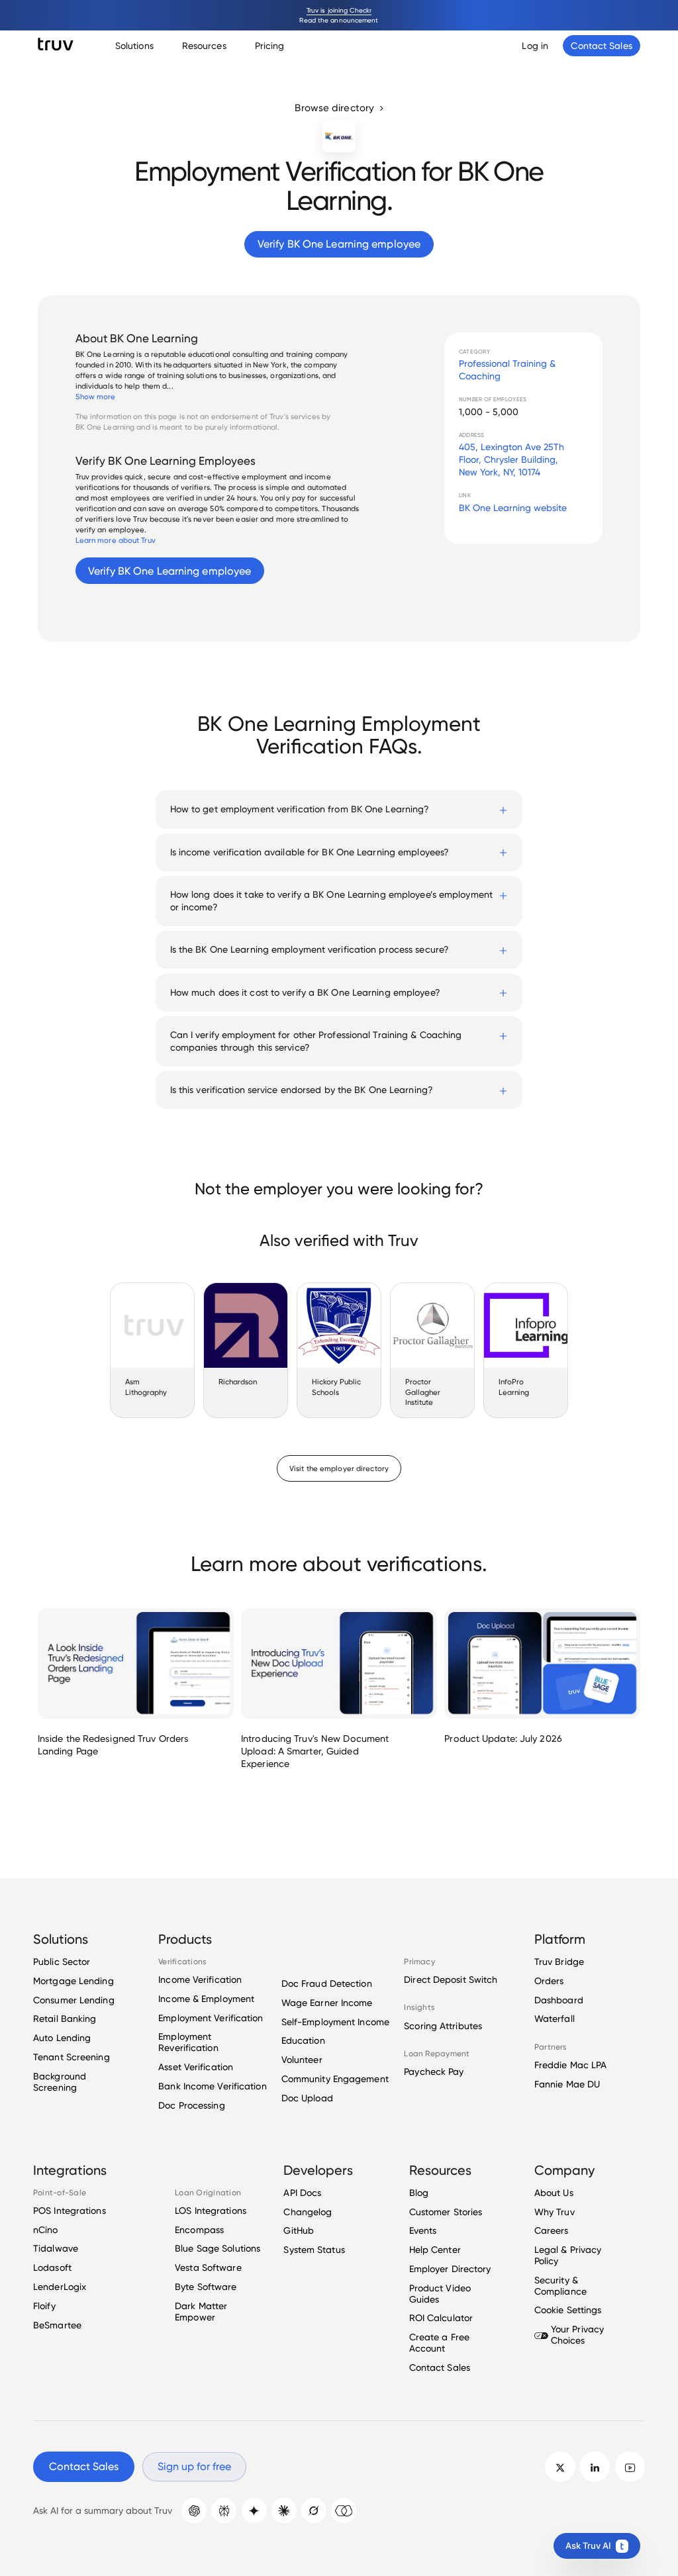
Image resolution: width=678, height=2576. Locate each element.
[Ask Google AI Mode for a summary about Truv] (254, 2510)
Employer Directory (450, 2268)
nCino (46, 2229)
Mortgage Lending (73, 1980)
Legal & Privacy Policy (568, 2255)
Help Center (435, 2249)
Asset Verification (196, 2067)
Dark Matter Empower (201, 2311)
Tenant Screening (72, 2057)
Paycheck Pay (434, 2072)
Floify (44, 2306)
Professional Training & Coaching (507, 369)
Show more (96, 397)
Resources (204, 45)
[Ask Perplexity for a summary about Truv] (224, 2510)
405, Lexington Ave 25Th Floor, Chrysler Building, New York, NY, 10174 (511, 459)
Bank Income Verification (212, 2086)
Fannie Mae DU (567, 2084)
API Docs (302, 2193)
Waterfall (555, 2018)
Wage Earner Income (327, 2002)
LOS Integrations (211, 2211)
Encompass (199, 2229)
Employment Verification (211, 2018)
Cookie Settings (568, 2310)
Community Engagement (335, 2078)
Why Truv (555, 2212)
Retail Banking (65, 2018)
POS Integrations (70, 2211)
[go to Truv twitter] (560, 2466)
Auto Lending (62, 2037)
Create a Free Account (439, 2342)
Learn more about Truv (116, 540)
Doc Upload (307, 2098)
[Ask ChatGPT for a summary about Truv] (194, 2510)
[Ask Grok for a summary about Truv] (314, 2510)
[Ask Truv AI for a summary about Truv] (344, 2510)
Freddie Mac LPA (571, 2065)
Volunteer (302, 2059)
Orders (549, 1980)
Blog (419, 2193)
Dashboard (559, 2000)
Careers (552, 2230)
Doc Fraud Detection (327, 1983)
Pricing (270, 45)
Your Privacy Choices (577, 2334)
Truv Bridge (559, 1962)
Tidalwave (56, 2248)
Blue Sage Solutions (218, 2248)
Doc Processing (191, 2105)
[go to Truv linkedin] (595, 2466)
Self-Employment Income (335, 2022)
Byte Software (206, 2286)
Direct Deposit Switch (451, 1980)
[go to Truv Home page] (56, 44)
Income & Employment (206, 1998)
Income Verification (200, 1980)
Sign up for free (194, 2466)
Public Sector (62, 1962)
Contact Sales (440, 2367)
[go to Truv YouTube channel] (630, 2466)
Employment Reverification (188, 2042)
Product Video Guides (440, 2293)
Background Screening (60, 2081)
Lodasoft (52, 2267)
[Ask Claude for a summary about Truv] (284, 2510)
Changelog (308, 2212)
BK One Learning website (513, 507)
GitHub (299, 2230)
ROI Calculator (441, 2317)
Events (423, 2230)
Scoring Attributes (443, 2026)
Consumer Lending (74, 2000)
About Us (554, 2193)
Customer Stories (446, 2212)
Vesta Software (208, 2267)
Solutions (134, 45)
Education (303, 2040)
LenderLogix (60, 2286)
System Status (314, 2249)
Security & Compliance (560, 2285)
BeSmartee (57, 2325)
